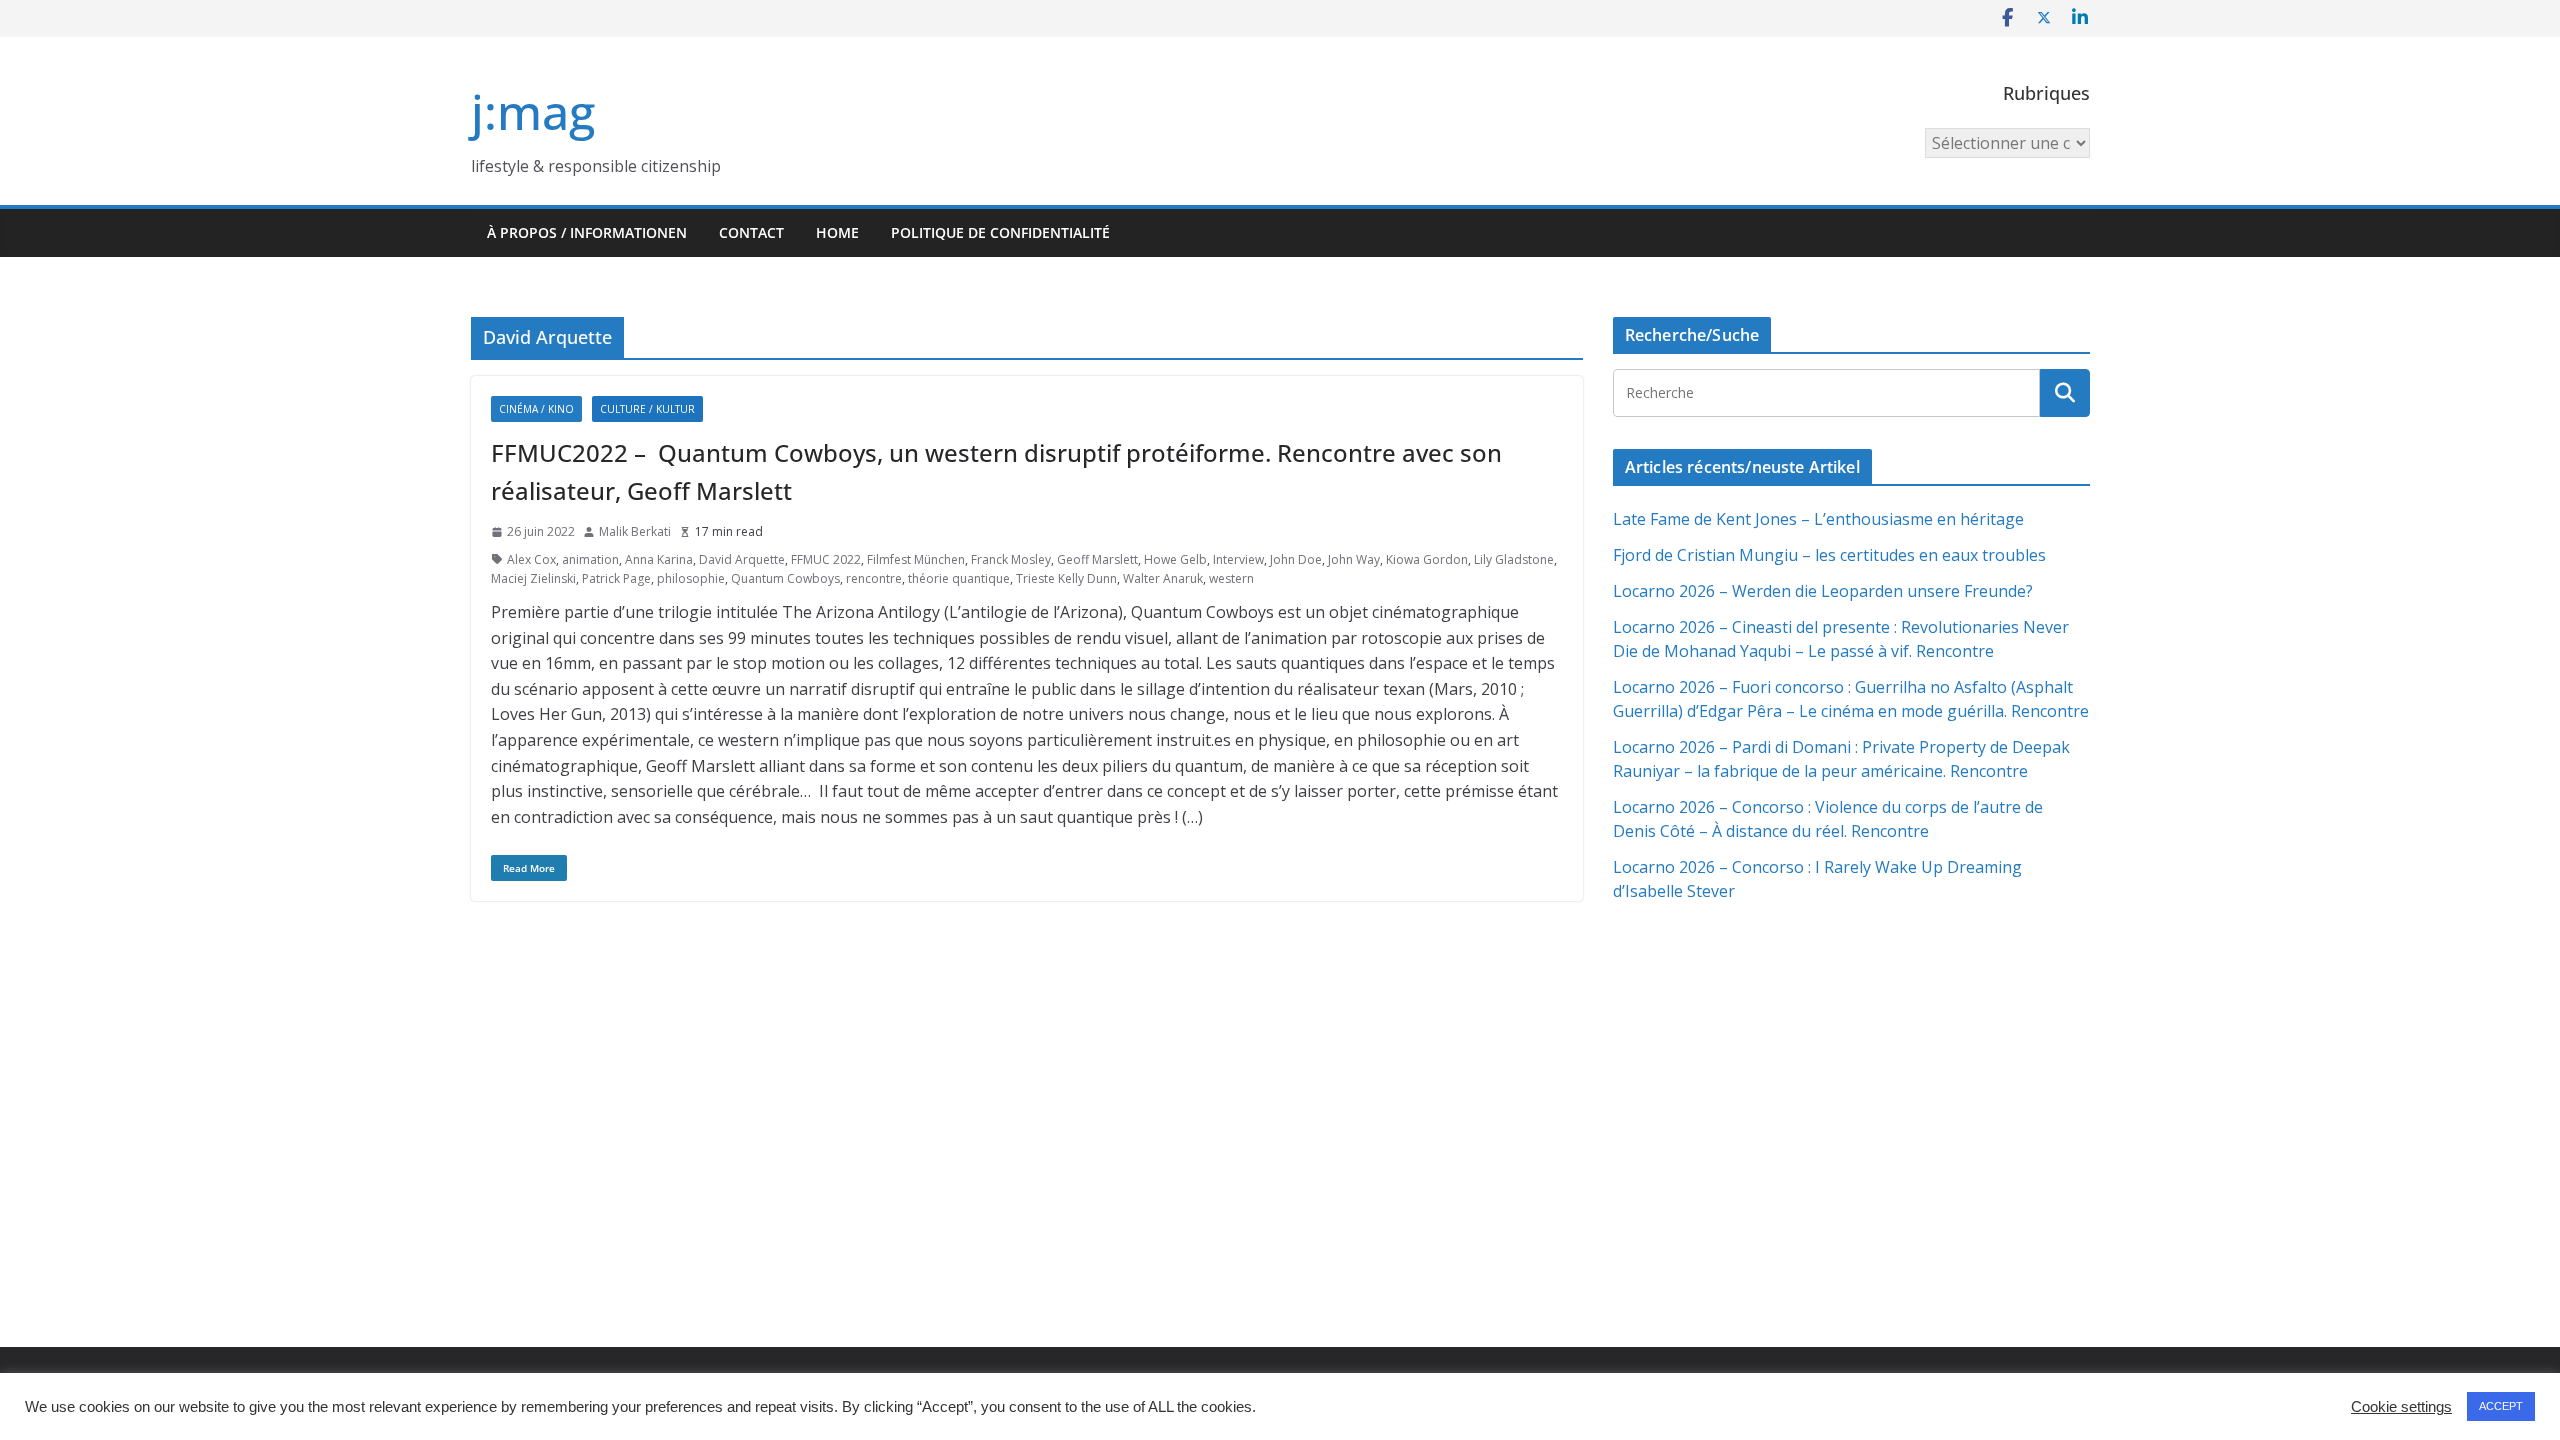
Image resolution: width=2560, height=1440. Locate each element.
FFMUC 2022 (826, 559)
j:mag (533, 111)
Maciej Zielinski (533, 578)
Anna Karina (659, 559)
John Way (1354, 559)
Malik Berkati (635, 531)
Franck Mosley (1011, 559)
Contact (751, 232)
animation (590, 559)
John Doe (1296, 559)
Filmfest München (916, 559)
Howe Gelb (1175, 559)
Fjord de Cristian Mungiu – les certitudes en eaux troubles (1829, 555)
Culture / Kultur (647, 409)
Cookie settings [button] (2401, 1407)
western (1231, 578)
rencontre (874, 578)
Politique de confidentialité (1000, 232)
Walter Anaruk (1163, 578)
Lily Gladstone (1514, 559)
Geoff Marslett (1097, 559)
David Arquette (742, 559)
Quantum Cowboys (785, 578)
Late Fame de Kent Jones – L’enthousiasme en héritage (1818, 519)
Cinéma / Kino (536, 409)
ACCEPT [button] (2501, 1406)
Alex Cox (531, 559)
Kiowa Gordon (1427, 559)
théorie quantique (959, 578)
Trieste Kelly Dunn (1066, 578)
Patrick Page (616, 578)
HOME (837, 232)
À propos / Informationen (587, 232)
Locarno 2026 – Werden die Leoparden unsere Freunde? (1823, 591)
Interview (1238, 559)
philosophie (691, 578)
